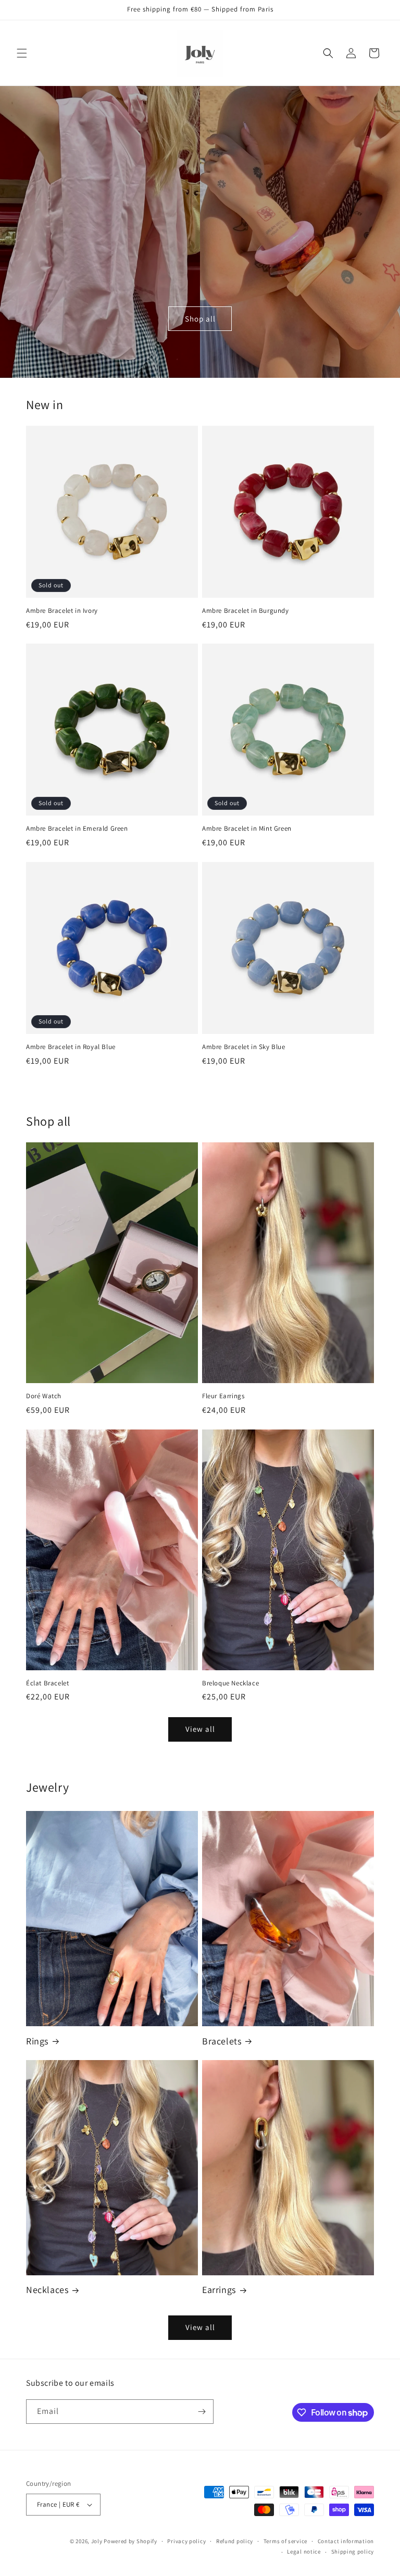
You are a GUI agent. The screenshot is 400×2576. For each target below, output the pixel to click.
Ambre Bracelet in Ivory (62, 611)
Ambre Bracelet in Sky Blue (244, 1047)
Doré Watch (44, 1396)
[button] (22, 53)
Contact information (346, 2541)
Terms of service (285, 2541)
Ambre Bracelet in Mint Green (247, 829)
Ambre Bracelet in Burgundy (246, 611)
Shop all (200, 319)
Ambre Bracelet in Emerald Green (77, 829)
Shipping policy (353, 2552)
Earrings (219, 2290)
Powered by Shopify (130, 2541)
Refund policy (235, 2541)
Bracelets (222, 2041)
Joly (97, 2541)
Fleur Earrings (223, 1396)
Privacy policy (186, 2541)
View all (200, 1729)
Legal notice (304, 2552)
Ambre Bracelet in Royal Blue (71, 1047)
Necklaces (47, 2290)
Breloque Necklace (230, 1683)
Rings (37, 2041)
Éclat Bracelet (47, 1683)
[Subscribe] (202, 2412)
